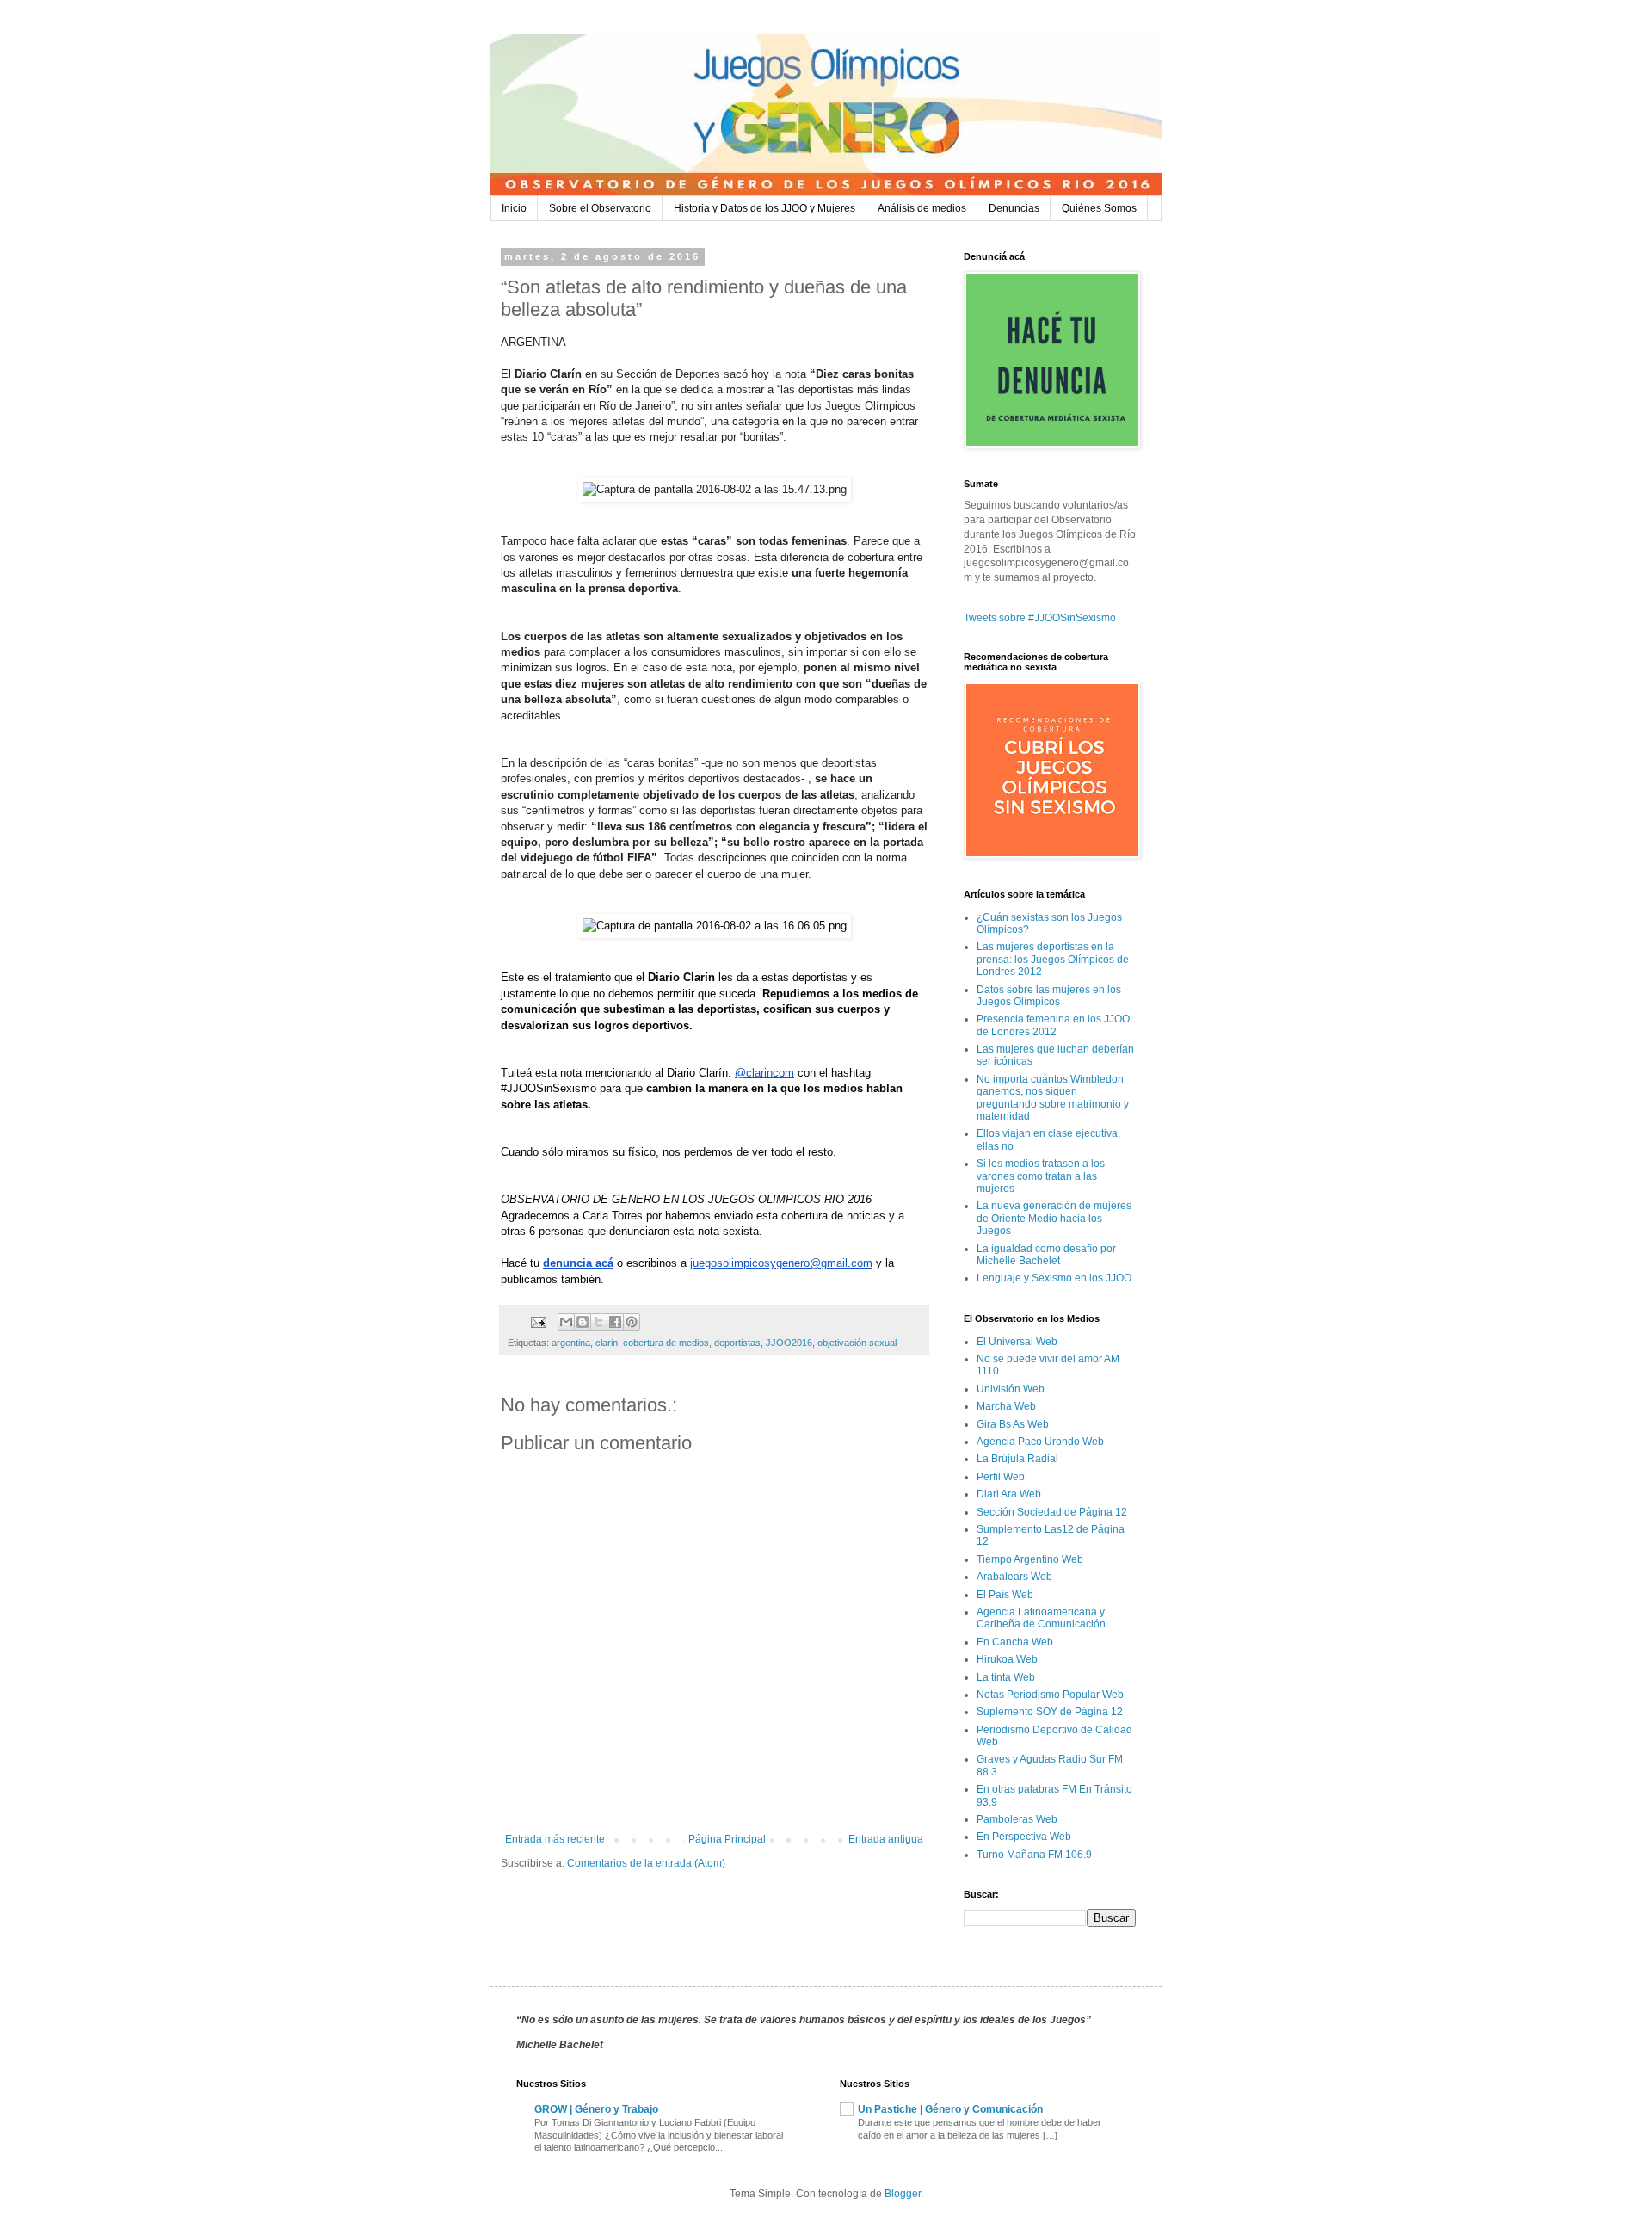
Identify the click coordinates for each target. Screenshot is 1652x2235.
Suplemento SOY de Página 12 (1050, 1712)
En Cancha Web (1015, 1642)
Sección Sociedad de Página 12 (1052, 1512)
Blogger (903, 2194)
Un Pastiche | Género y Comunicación (950, 2109)
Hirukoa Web (1007, 1659)
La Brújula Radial (1017, 1459)
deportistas (737, 1343)
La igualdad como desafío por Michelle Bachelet (1046, 1255)
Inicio (514, 208)
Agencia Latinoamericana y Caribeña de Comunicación (1041, 1618)
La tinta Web (1006, 1677)
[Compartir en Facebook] (615, 1322)
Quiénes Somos (1099, 208)
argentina (571, 1343)
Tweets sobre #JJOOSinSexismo (1040, 618)
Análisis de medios (922, 208)
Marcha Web (1006, 1406)
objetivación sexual (857, 1343)
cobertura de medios (666, 1343)
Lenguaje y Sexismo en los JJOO (1054, 1278)
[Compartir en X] (599, 1322)
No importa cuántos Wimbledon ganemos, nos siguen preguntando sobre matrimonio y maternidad (1053, 1098)
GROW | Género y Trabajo (596, 2109)
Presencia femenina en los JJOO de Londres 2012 (1053, 1025)
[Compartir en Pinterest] (632, 1322)
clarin (607, 1343)
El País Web (1005, 1595)
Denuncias (1014, 208)
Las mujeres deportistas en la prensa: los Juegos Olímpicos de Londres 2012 (1053, 959)
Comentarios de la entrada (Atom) (646, 1863)
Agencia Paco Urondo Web (1040, 1442)
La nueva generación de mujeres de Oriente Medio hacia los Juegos (1054, 1218)
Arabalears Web (1014, 1577)
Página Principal (727, 1839)
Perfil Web (1001, 1477)
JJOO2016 (789, 1343)
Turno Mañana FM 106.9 (1034, 1855)
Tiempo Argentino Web (1030, 1559)
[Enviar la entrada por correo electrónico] (538, 1321)
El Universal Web (1017, 1342)
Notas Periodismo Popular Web (1050, 1695)
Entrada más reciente (555, 1839)
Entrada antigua (886, 1839)
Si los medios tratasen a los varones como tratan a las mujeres (1041, 1176)
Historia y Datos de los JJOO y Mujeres (764, 208)
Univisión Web (1011, 1389)
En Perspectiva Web (1024, 1837)
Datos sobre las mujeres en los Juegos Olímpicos (1049, 996)
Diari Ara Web (1009, 1494)
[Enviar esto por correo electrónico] (566, 1322)
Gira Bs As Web (1013, 1424)
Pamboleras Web (1017, 1819)
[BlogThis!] (583, 1322)
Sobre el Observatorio (600, 208)
